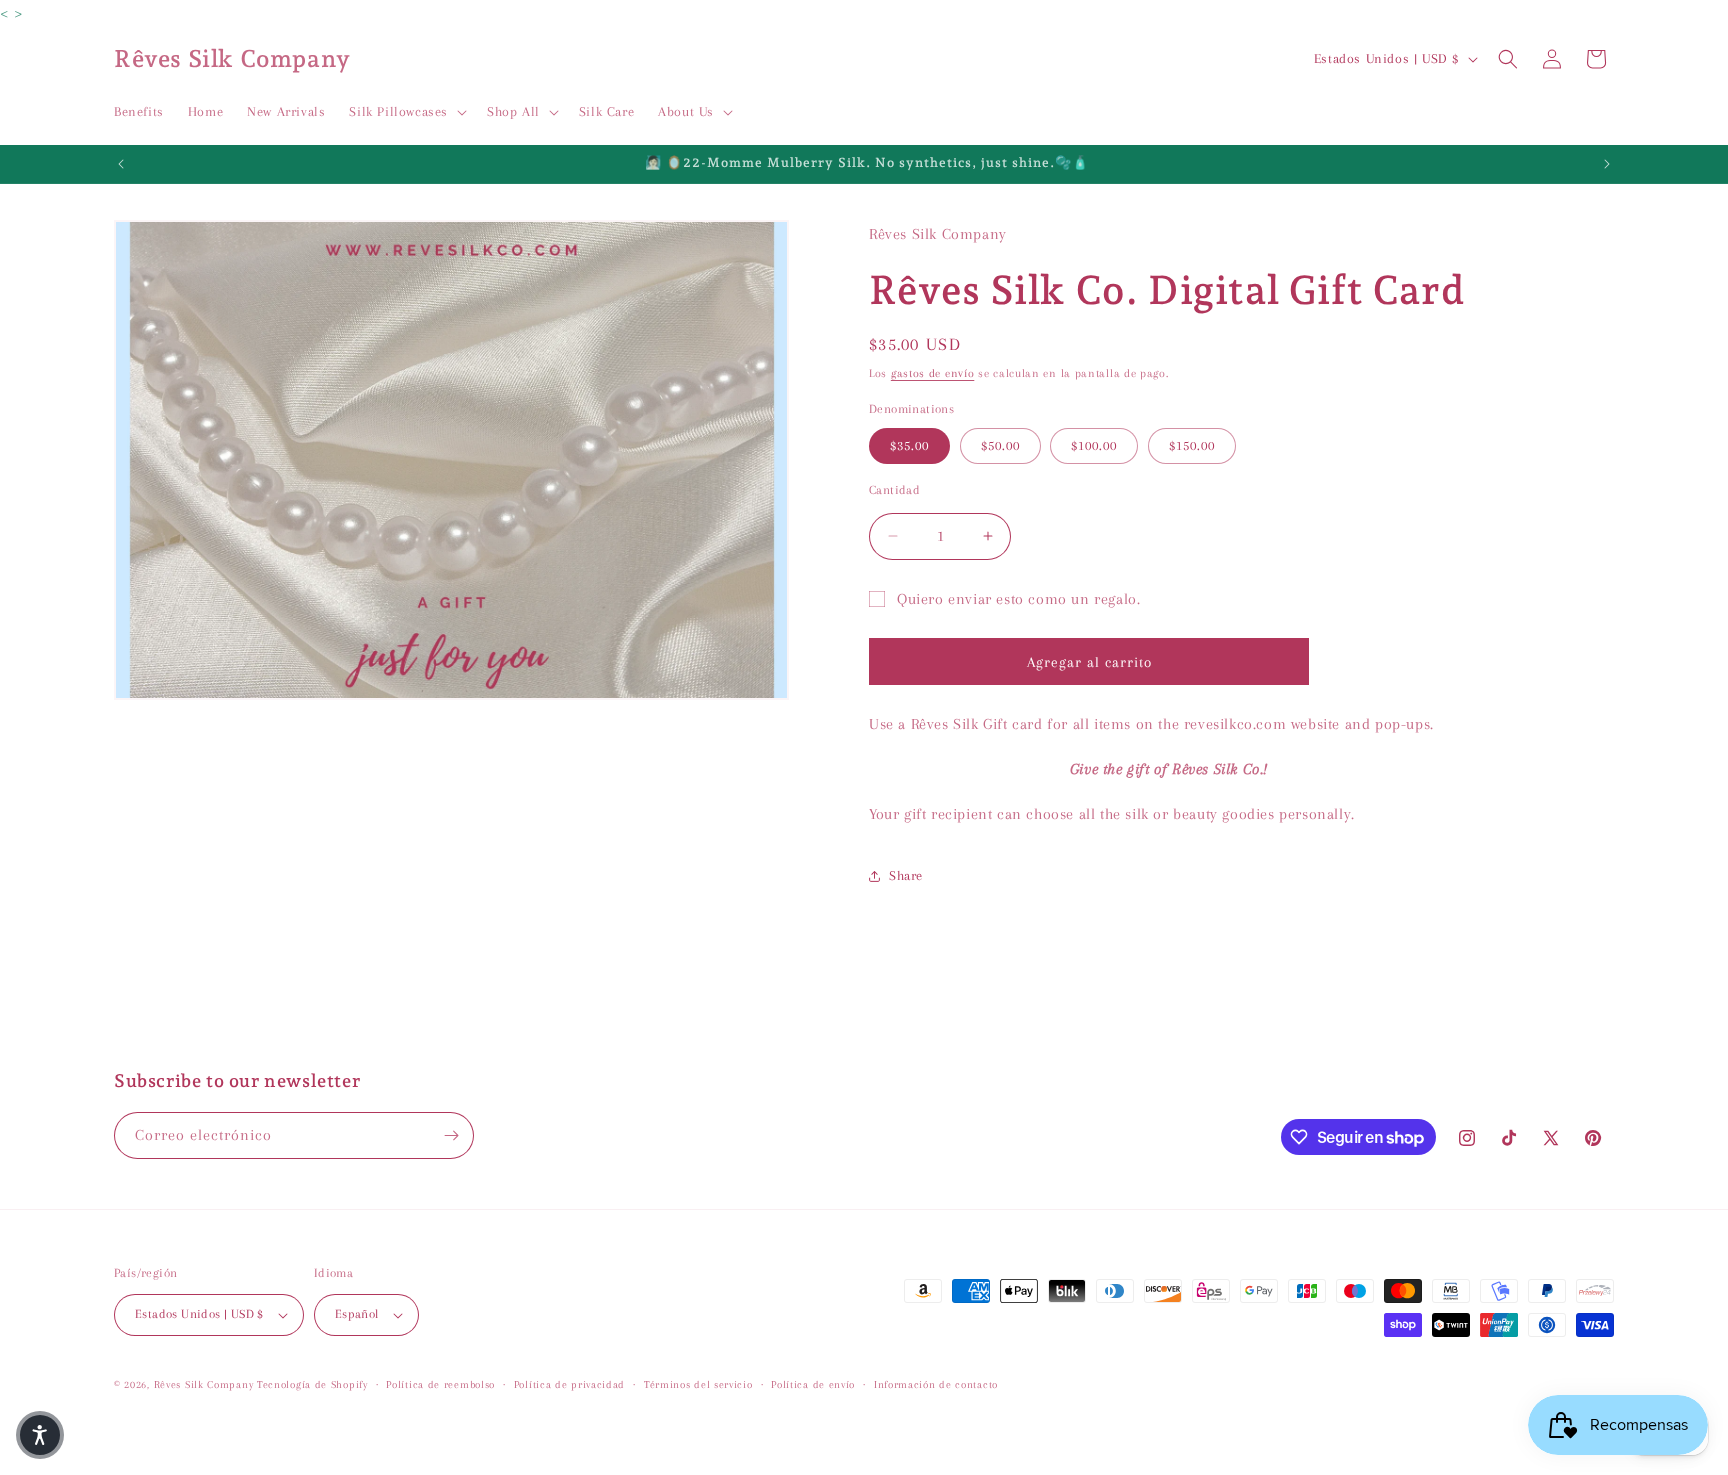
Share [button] (906, 875)
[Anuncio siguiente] (1607, 164)
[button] (406, 112)
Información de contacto (936, 1384)
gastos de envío (933, 373)
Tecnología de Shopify (312, 1384)
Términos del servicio (698, 1384)
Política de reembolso (440, 1384)
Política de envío (813, 1384)
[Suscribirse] (451, 1135)
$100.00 (1094, 445)
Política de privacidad (569, 1384)
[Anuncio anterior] (121, 164)
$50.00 (1000, 445)
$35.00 (909, 445)
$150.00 (1192, 445)
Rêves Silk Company (204, 1384)
